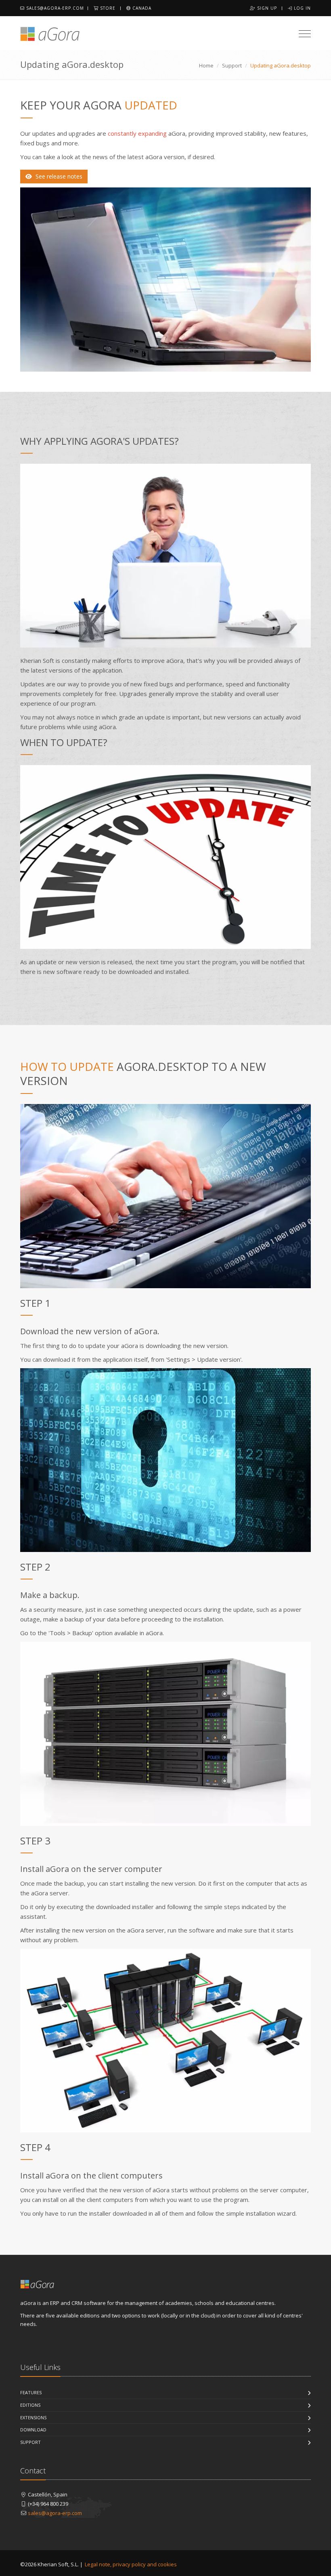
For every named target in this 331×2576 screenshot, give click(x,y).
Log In (302, 8)
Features (31, 2392)
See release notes (58, 176)
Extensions (33, 2417)
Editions (30, 2405)
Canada (141, 8)
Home (206, 65)
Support (232, 65)
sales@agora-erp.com (54, 8)
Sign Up (266, 8)
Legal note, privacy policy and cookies (131, 2564)
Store (107, 8)
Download (33, 2430)
